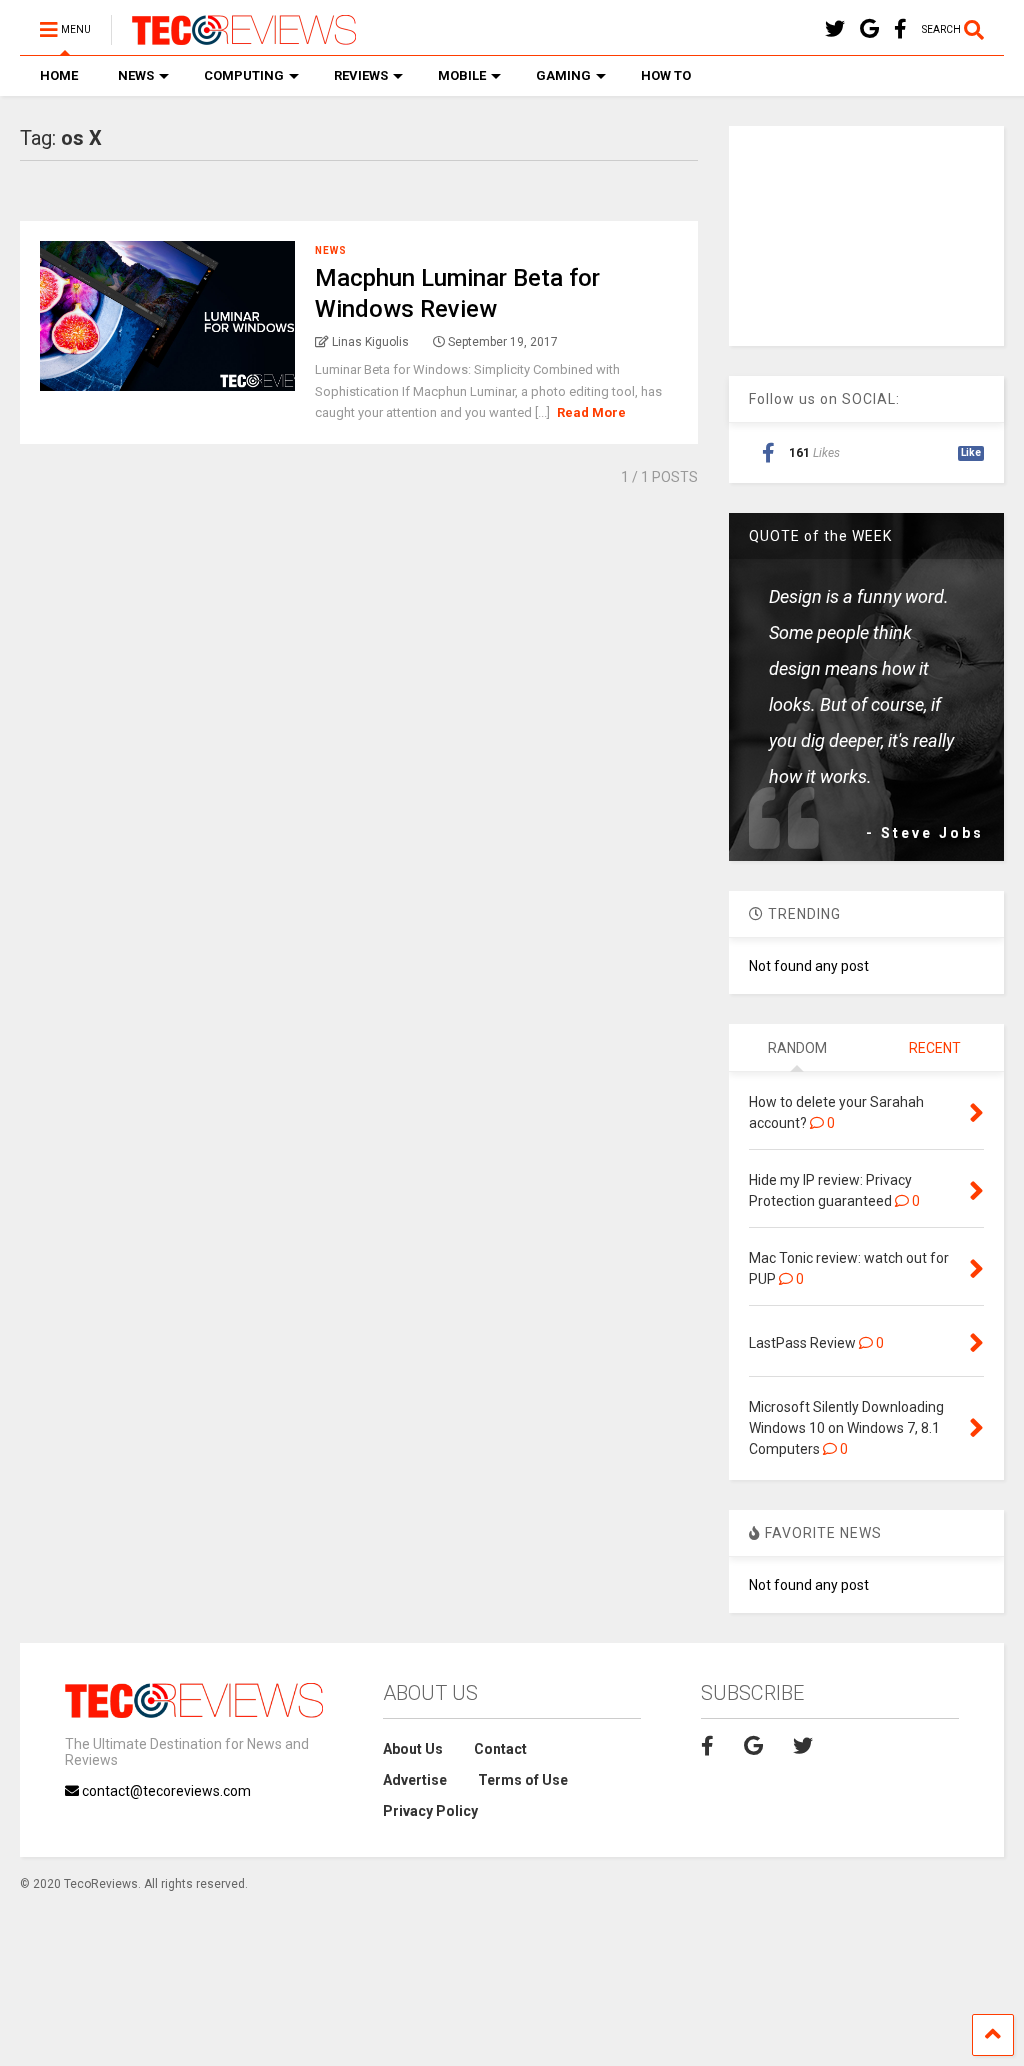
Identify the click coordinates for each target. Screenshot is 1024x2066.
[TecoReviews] (233, 36)
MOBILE (462, 75)
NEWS (136, 75)
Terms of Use (523, 1780)
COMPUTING (244, 75)
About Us (413, 1749)
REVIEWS (361, 75)
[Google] (869, 29)
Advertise (415, 1780)
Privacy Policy (430, 1811)
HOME (59, 75)
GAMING (563, 75)
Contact (500, 1749)
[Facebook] (900, 29)
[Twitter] (835, 29)
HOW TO (666, 75)
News (331, 250)
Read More (591, 412)
